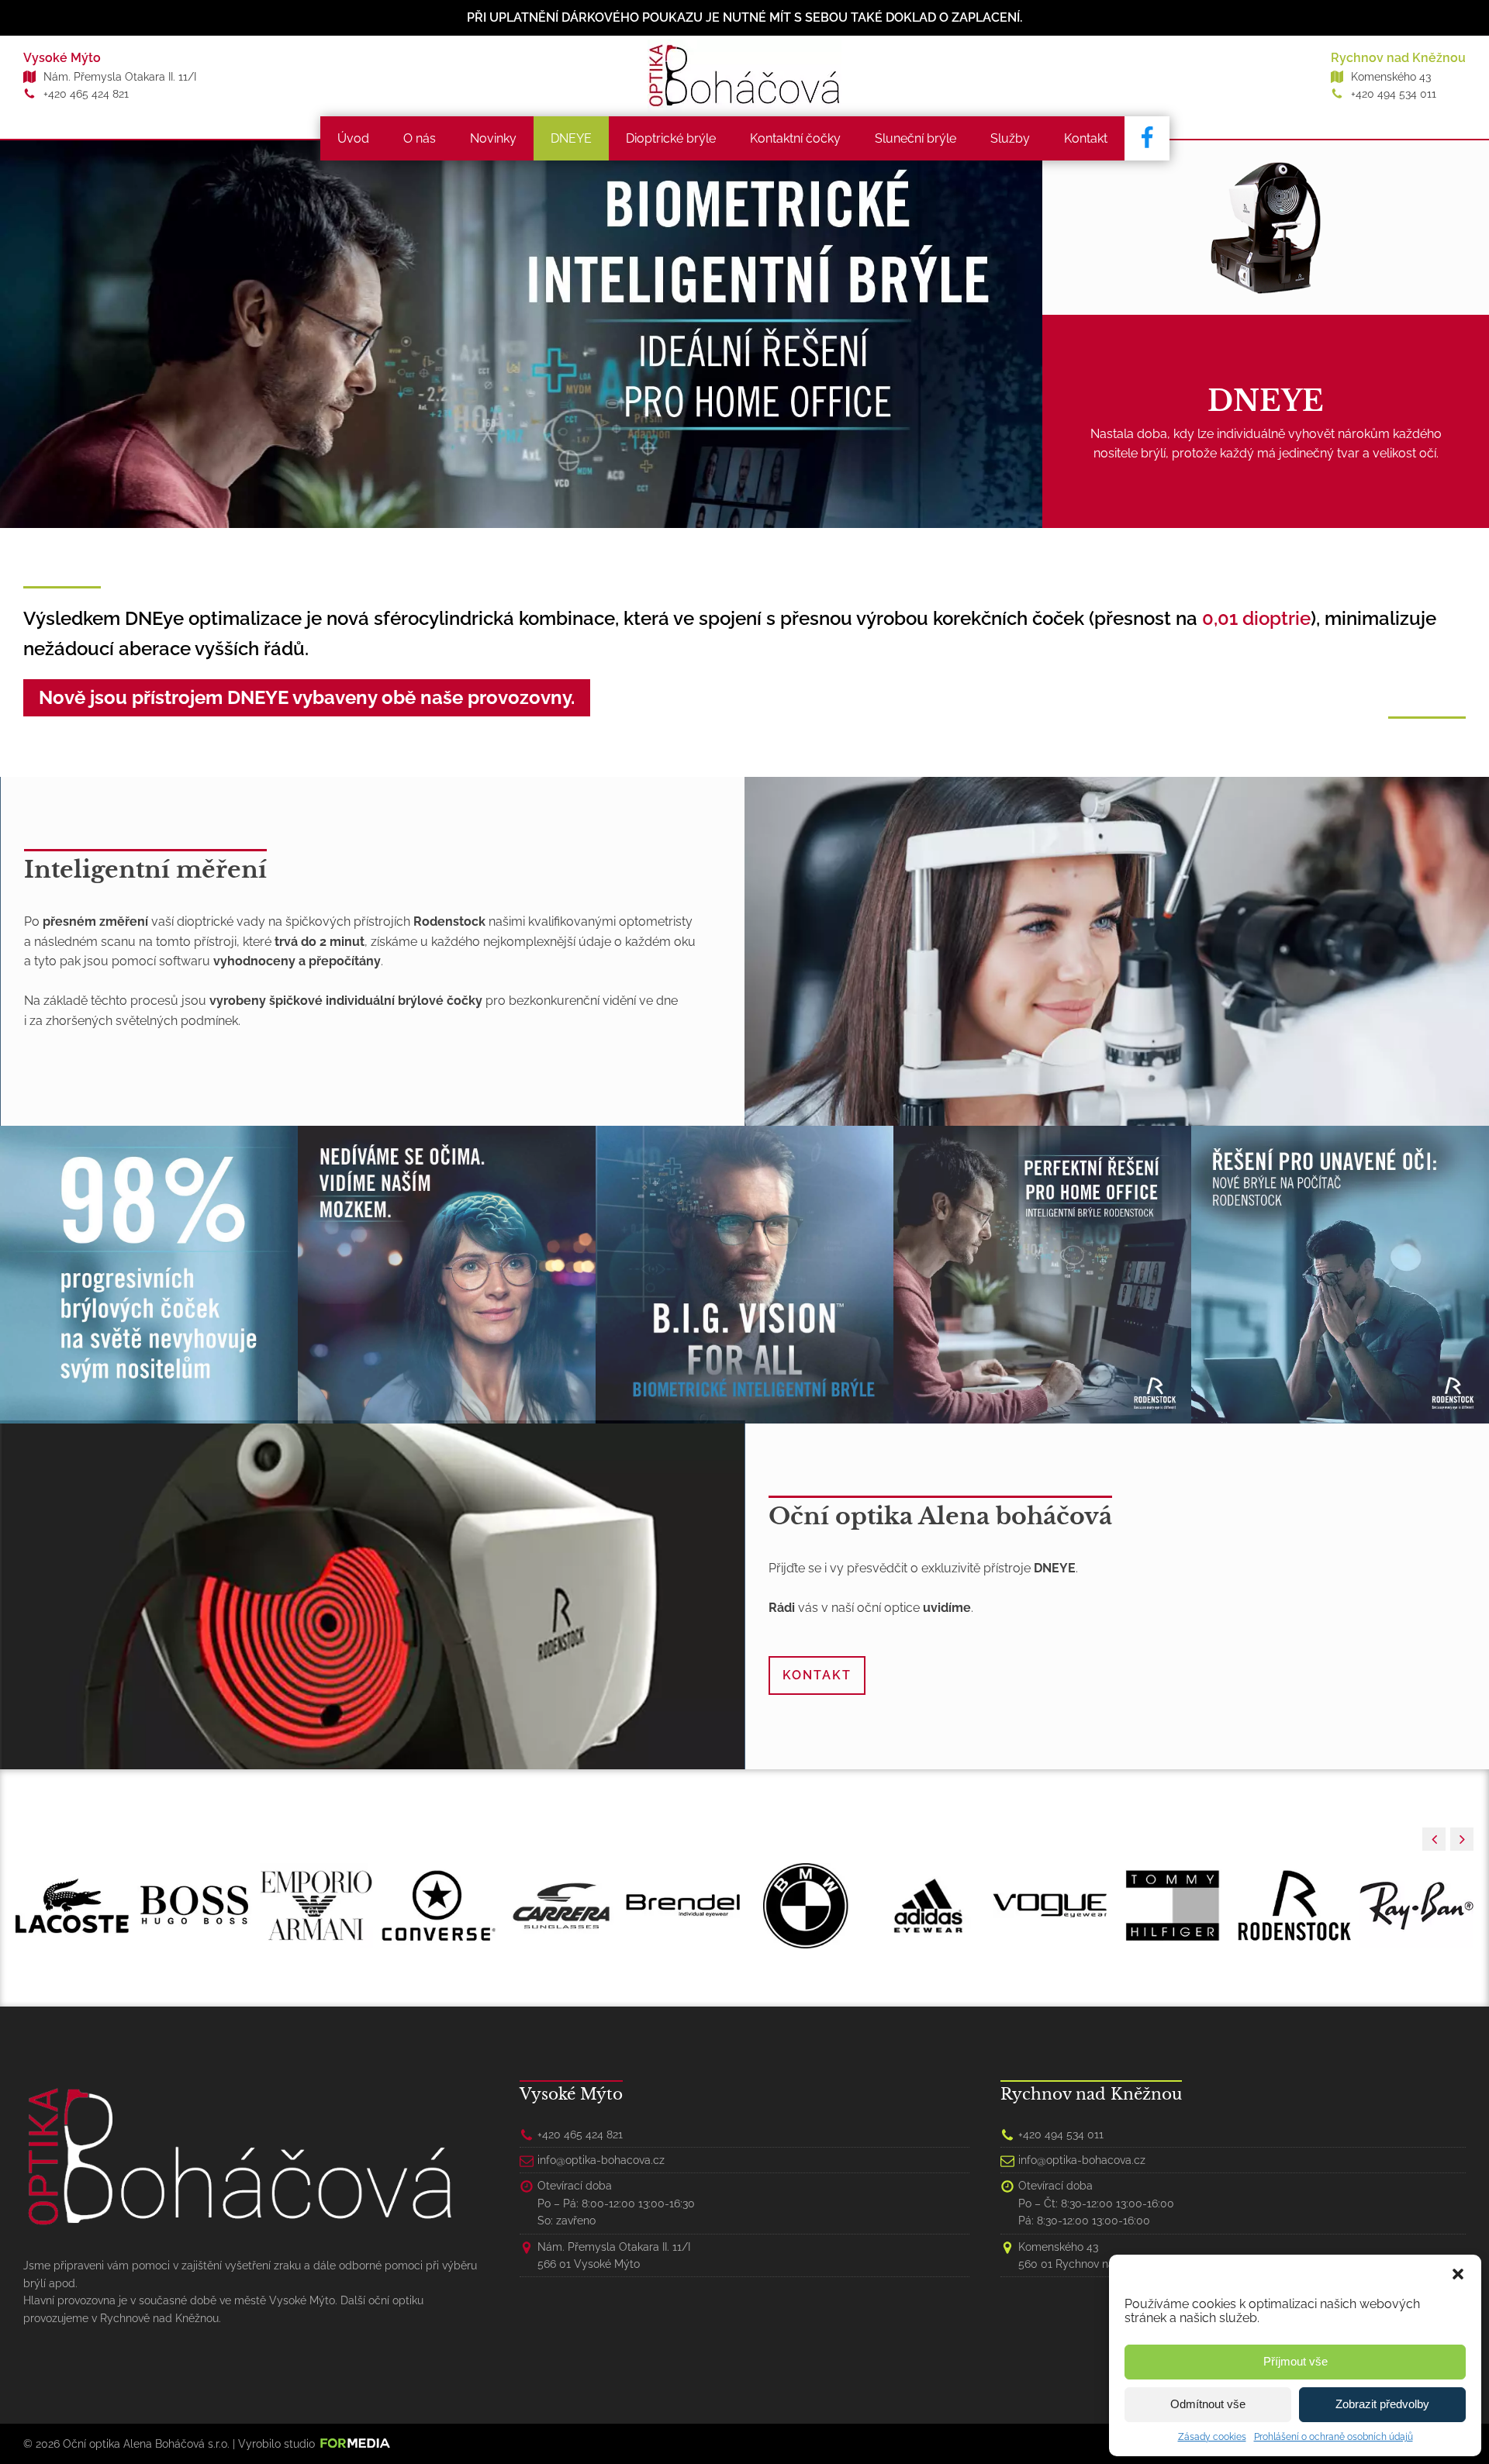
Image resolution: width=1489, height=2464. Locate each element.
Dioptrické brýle (671, 138)
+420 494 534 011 (1394, 94)
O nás (420, 138)
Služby (1010, 138)
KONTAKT (817, 1675)
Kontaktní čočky (795, 138)
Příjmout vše (1296, 2361)
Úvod (353, 138)
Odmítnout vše (1208, 2404)
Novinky (493, 138)
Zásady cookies (1212, 2437)
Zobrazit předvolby (1382, 2404)
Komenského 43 (1391, 77)
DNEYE (571, 138)
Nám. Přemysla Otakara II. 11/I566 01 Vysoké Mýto (614, 2255)
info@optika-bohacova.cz (601, 2160)
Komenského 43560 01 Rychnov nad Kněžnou (1093, 2255)
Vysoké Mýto (62, 58)
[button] (1458, 2274)
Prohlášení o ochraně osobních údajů (1334, 2437)
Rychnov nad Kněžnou (1398, 58)
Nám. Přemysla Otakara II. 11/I (120, 77)
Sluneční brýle (916, 138)
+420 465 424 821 (86, 94)
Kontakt (1086, 138)
